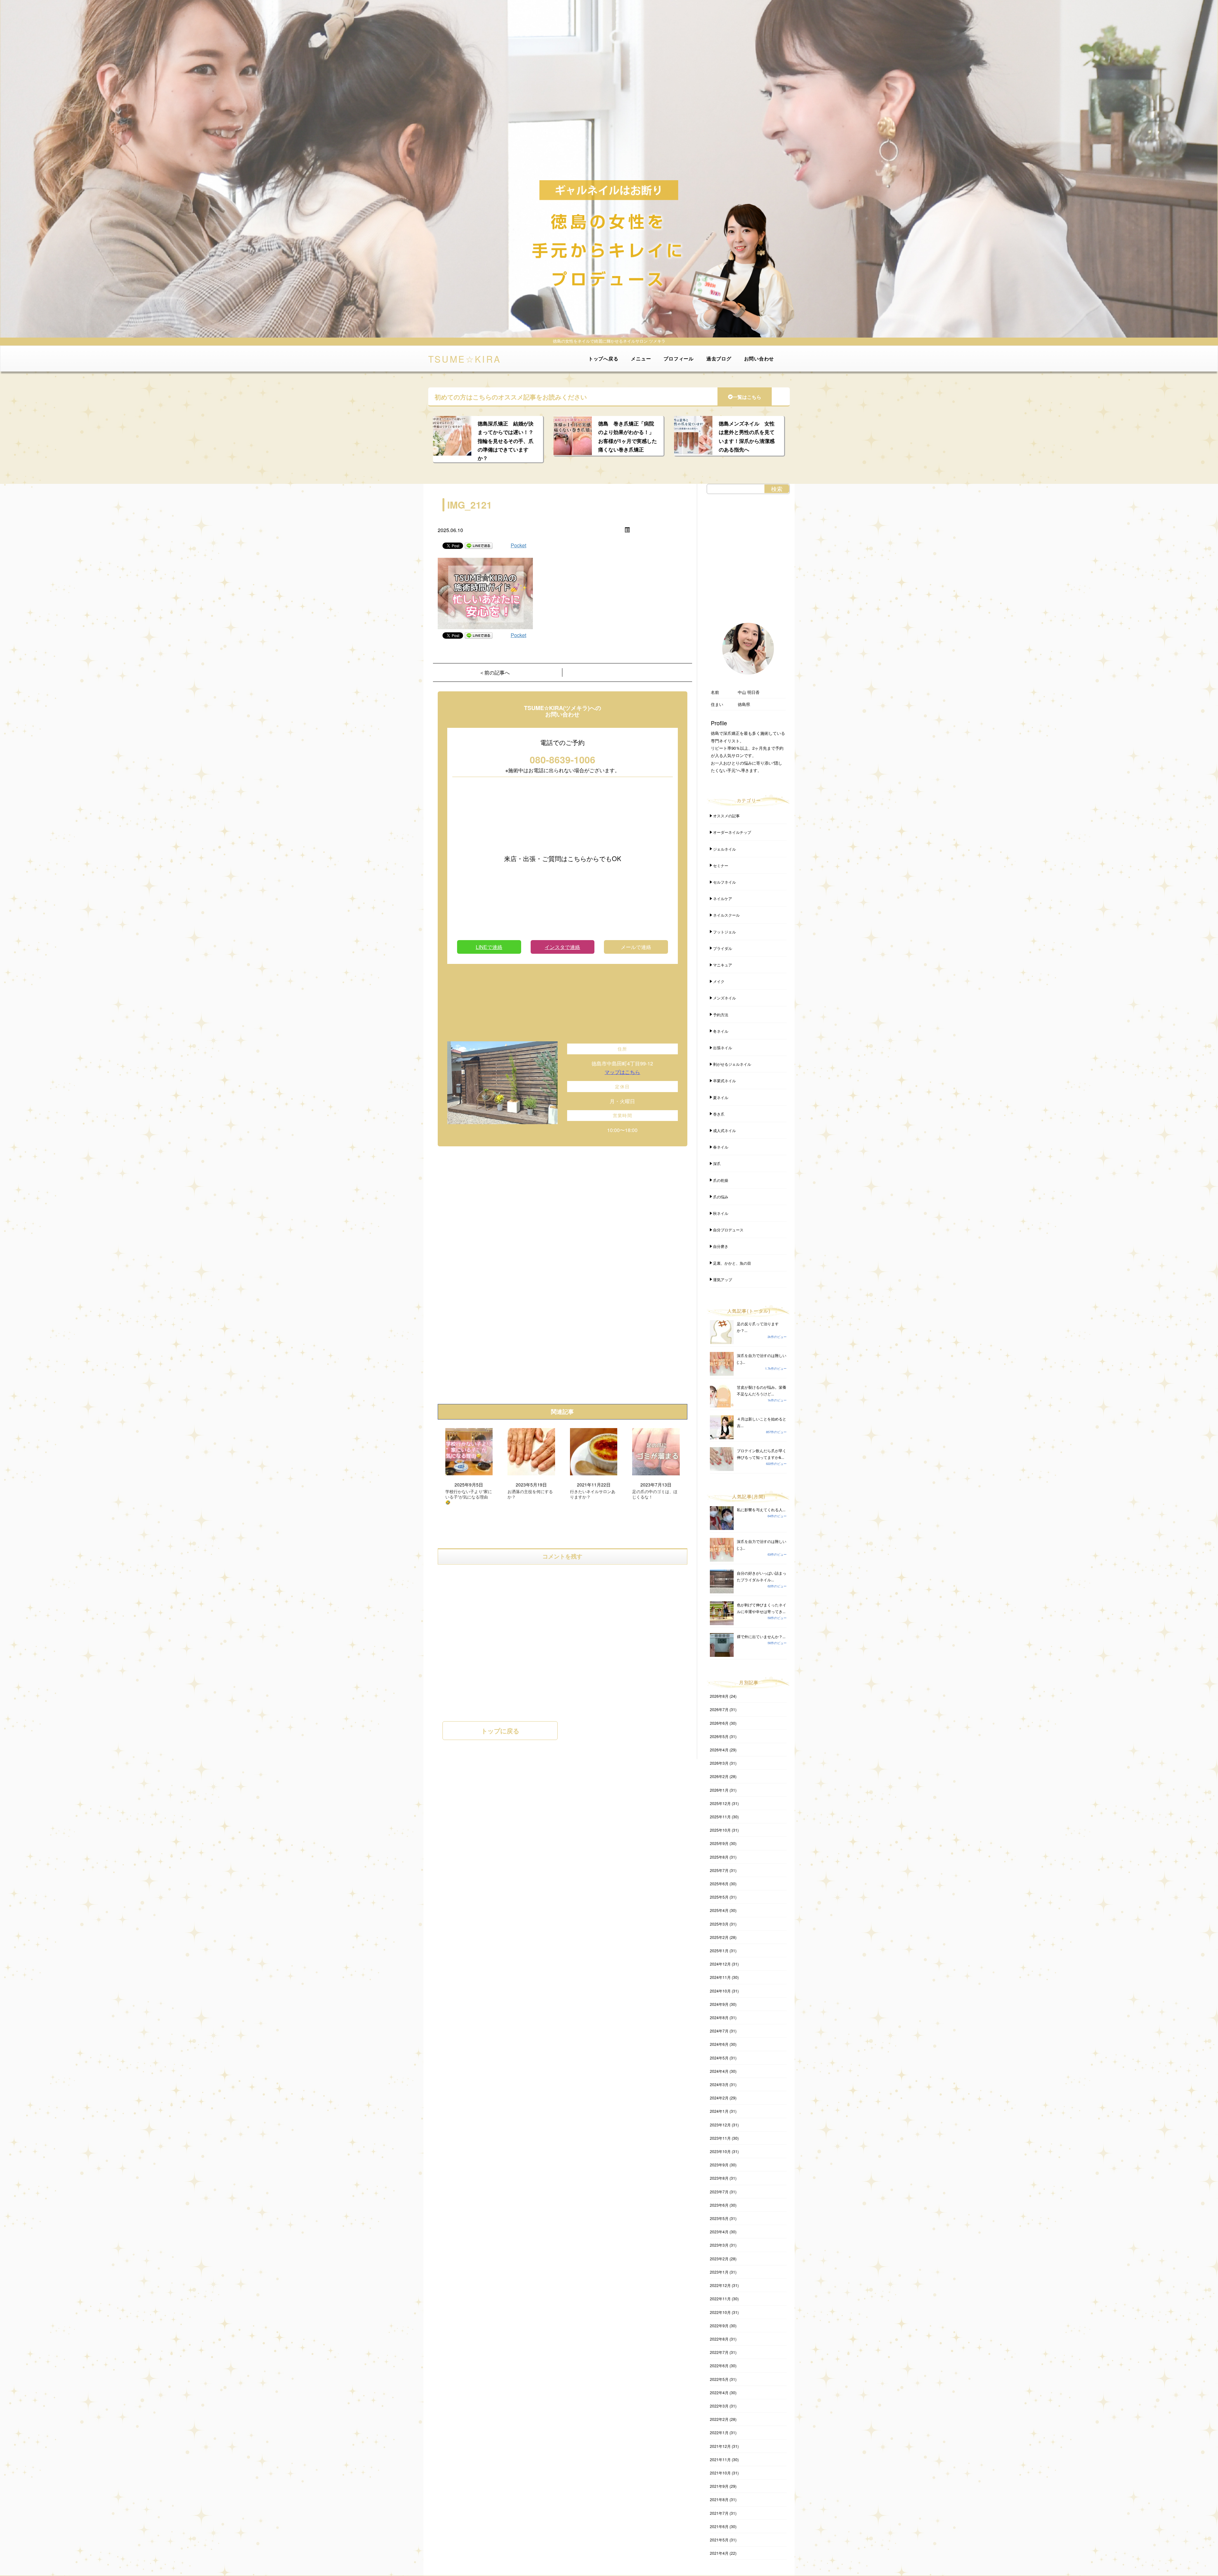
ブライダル (723, 948)
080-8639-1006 (563, 759)
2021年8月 (719, 2499)
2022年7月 (719, 2352)
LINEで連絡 (489, 947)
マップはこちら (622, 1072)
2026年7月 (719, 1709)
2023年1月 (719, 2272)
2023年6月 (719, 2205)
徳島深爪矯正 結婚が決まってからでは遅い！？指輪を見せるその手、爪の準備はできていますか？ (506, 441)
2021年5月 (719, 2540)
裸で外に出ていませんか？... (761, 1636)
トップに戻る (500, 1731)
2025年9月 (719, 1843)
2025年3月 (719, 1924)
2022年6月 (719, 2365)
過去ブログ (719, 359)
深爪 (717, 1163)
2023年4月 (719, 2232)
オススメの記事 (726, 816)
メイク (719, 981)
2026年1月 (719, 1790)
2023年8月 (719, 2178)
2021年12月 (720, 2446)
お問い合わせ (759, 359)
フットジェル (724, 932)
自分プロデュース (728, 1230)
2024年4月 (719, 2071)
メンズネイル (724, 998)
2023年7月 (719, 2192)
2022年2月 (719, 2419)
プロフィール (679, 359)
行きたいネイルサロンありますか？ (593, 1494)
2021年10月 (720, 2473)
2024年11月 (720, 1977)
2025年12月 (720, 1803)
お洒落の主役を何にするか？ (530, 1494)
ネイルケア (723, 898)
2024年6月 (719, 2044)
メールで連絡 (636, 947)
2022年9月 (719, 2326)
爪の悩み (721, 1197)
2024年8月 (719, 2017)
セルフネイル (724, 882)
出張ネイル (723, 1048)
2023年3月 (719, 2245)
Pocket (518, 545)
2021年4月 (719, 2553)
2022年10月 (720, 2312)
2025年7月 (719, 1870)
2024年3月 (719, 2084)
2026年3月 (719, 1763)
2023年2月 (719, 2259)
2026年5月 (719, 1736)
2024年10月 (720, 1991)
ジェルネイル (724, 849)
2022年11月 (720, 2299)
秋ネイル (721, 1213)
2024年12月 (720, 1964)
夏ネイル (721, 1097)
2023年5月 (719, 2218)
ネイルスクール (726, 915)
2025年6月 (719, 1884)
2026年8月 (719, 1696)
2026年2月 (719, 1776)
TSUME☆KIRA (465, 358)
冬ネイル (721, 1031)
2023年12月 (720, 2125)
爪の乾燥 (721, 1180)
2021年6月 (719, 2526)
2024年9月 (719, 2004)
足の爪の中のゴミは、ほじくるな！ (655, 1494)
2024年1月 (719, 2111)
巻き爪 (719, 1114)
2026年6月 (719, 1723)
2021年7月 (719, 2513)
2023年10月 (720, 2151)
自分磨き (721, 1246)
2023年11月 (720, 2138)
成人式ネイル (724, 1130)
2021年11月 (720, 2459)
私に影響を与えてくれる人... (761, 1509)
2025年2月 (719, 1937)
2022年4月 (719, 2392)
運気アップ (723, 1279)
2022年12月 (720, 2285)
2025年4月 (719, 1910)
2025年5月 (719, 1897)
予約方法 (721, 1015)
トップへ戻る (603, 359)
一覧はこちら (747, 397)
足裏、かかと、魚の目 (732, 1263)
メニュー (641, 359)
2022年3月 (719, 2406)
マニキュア (723, 965)
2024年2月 (719, 2098)
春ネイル (721, 1147)
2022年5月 (719, 2379)
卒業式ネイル (724, 1080)
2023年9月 (719, 2165)
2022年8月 (719, 2339)
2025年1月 (719, 1950)
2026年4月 (719, 1750)
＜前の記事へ (494, 672)
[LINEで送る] (479, 545)
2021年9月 (719, 2486)
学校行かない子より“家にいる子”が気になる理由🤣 (469, 1497)
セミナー (721, 865)
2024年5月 (719, 2058)
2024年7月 (719, 2031)
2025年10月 (720, 1830)
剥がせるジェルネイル (732, 1064)
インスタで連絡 (562, 947)
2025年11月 (720, 1817)
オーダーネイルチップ (732, 832)
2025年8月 (719, 1857)
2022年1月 (719, 2432)
